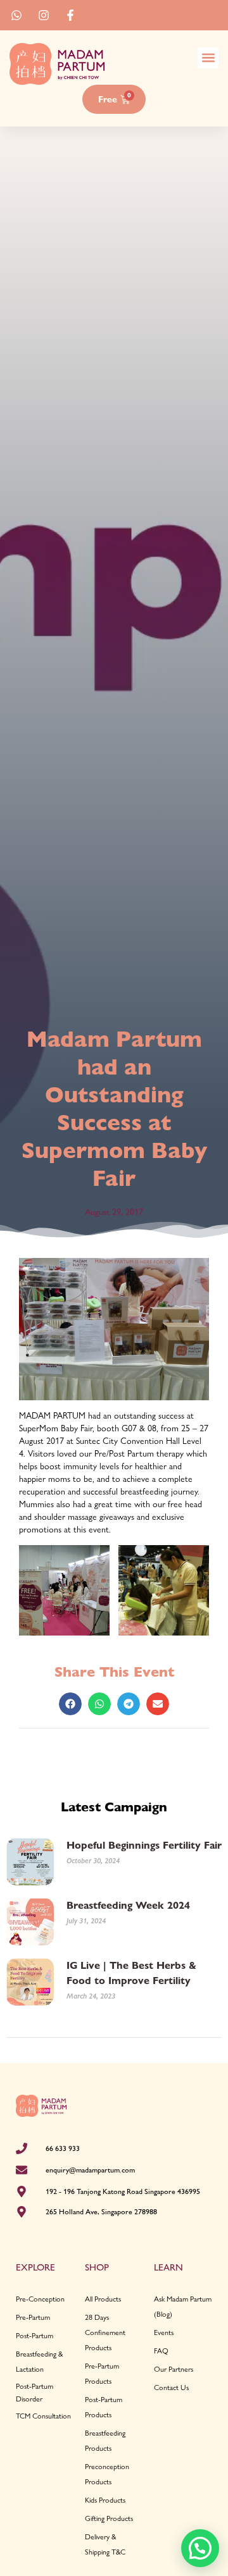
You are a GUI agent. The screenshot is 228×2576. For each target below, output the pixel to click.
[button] (208, 58)
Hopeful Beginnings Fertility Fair (144, 1845)
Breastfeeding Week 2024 (128, 1905)
